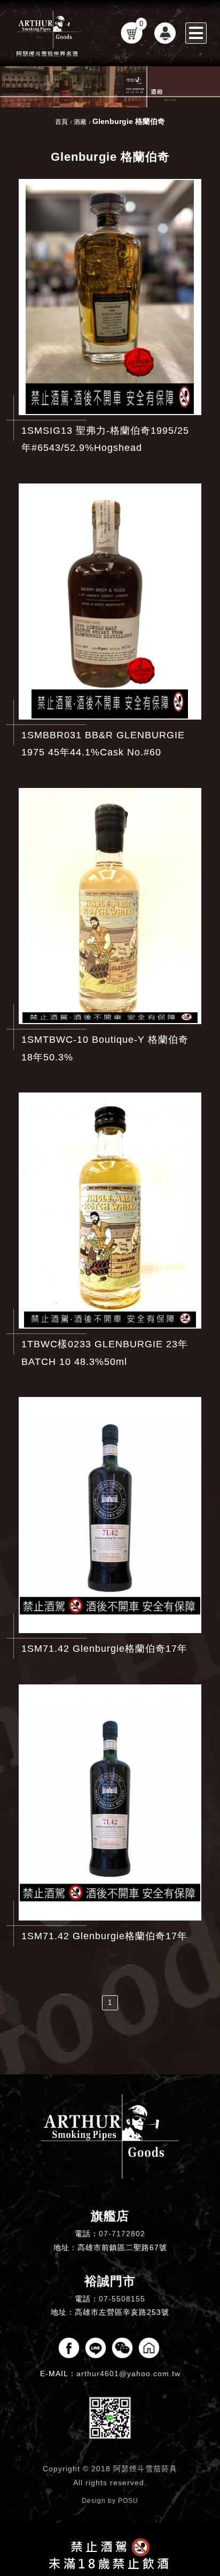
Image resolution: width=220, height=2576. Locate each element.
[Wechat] (122, 2348)
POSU (128, 2501)
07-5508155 (122, 2299)
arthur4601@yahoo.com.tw (128, 2374)
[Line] (96, 2348)
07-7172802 (122, 2234)
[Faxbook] (69, 2348)
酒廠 (80, 122)
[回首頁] (48, 33)
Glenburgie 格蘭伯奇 (129, 121)
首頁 (61, 122)
